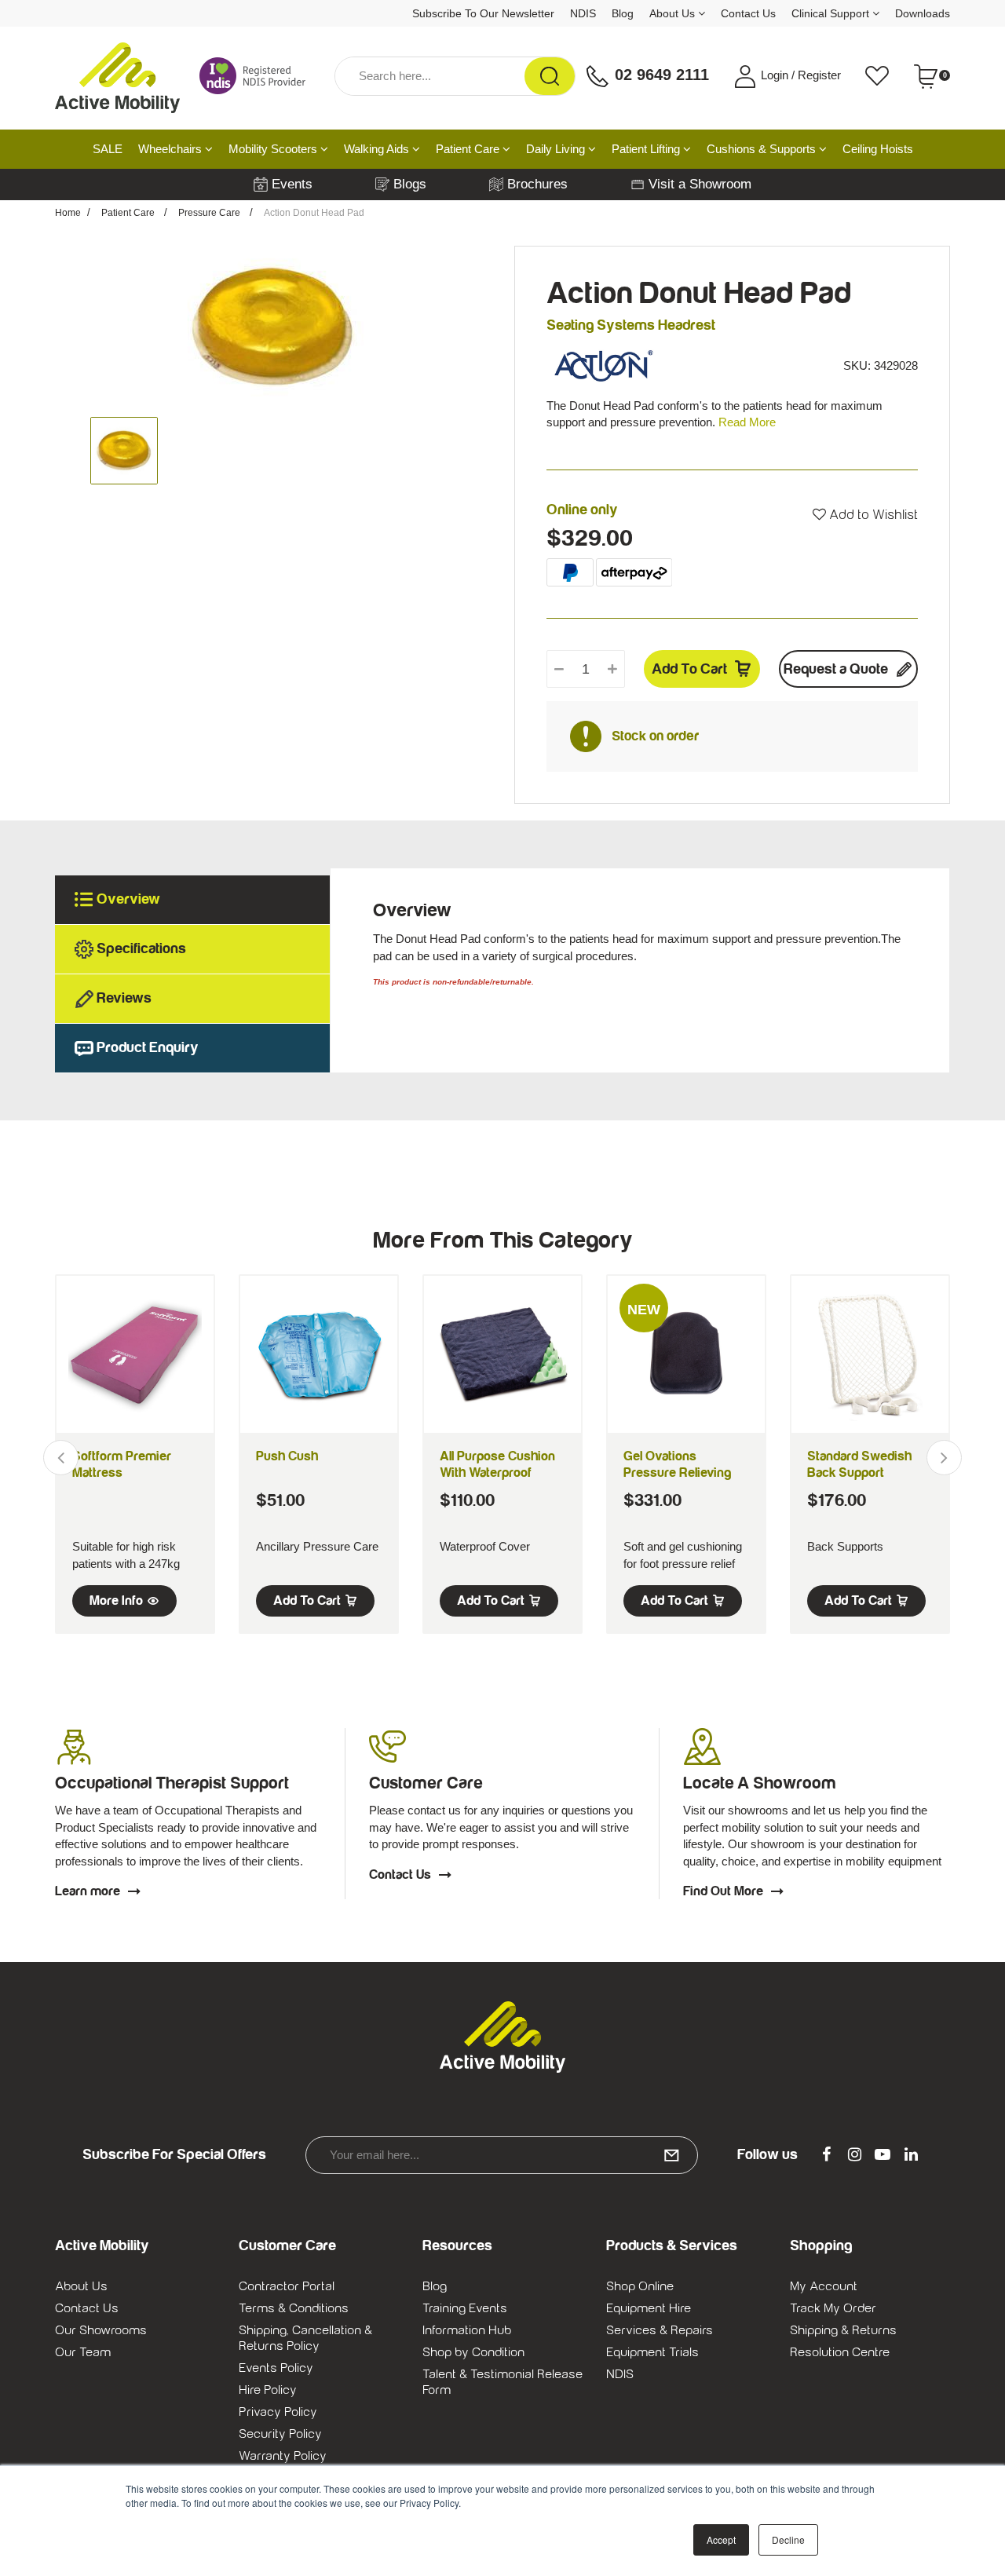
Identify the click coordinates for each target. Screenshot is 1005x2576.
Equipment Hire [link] (649, 2308)
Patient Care (469, 149)
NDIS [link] (620, 2374)
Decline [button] (788, 2539)
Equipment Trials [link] (652, 2352)
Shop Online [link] (640, 2286)
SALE (108, 149)
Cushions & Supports (763, 149)
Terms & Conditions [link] (294, 2308)
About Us (674, 13)
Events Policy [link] (276, 2368)
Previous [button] (61, 1458)
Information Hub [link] (467, 2330)
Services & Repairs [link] (660, 2330)
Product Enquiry (148, 1048)
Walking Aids (378, 149)
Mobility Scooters (274, 149)
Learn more (88, 1891)
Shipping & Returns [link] (843, 2330)
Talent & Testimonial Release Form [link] (502, 2382)
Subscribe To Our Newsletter (483, 13)
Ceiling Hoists (878, 149)
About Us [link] (81, 2286)
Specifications (141, 949)
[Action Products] (604, 365)
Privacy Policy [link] (278, 2412)
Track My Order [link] (833, 2308)
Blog (623, 13)
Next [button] (944, 1458)
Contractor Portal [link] (287, 2286)
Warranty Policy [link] (283, 2456)
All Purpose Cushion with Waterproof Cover (497, 1473)
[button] (865, 515)
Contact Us (748, 13)
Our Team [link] (83, 2352)
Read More (747, 422)
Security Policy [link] (280, 2434)
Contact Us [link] (87, 2308)
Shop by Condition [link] (473, 2352)
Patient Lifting (647, 149)
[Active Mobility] (117, 76)
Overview (128, 899)
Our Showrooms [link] (101, 2330)
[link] (826, 2155)
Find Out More (723, 1891)
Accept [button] (721, 2539)
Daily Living (557, 149)
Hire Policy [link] (268, 2390)
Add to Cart (689, 669)
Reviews (124, 998)
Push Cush (287, 1456)
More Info (116, 1601)
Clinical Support (832, 13)
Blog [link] (435, 2286)
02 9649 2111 (660, 75)
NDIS (583, 13)
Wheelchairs (172, 149)
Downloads (923, 13)
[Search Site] (550, 76)
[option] (273, 327)
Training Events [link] (465, 2308)
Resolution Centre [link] (840, 2352)
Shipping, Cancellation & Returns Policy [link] (305, 2338)
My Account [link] (824, 2286)
